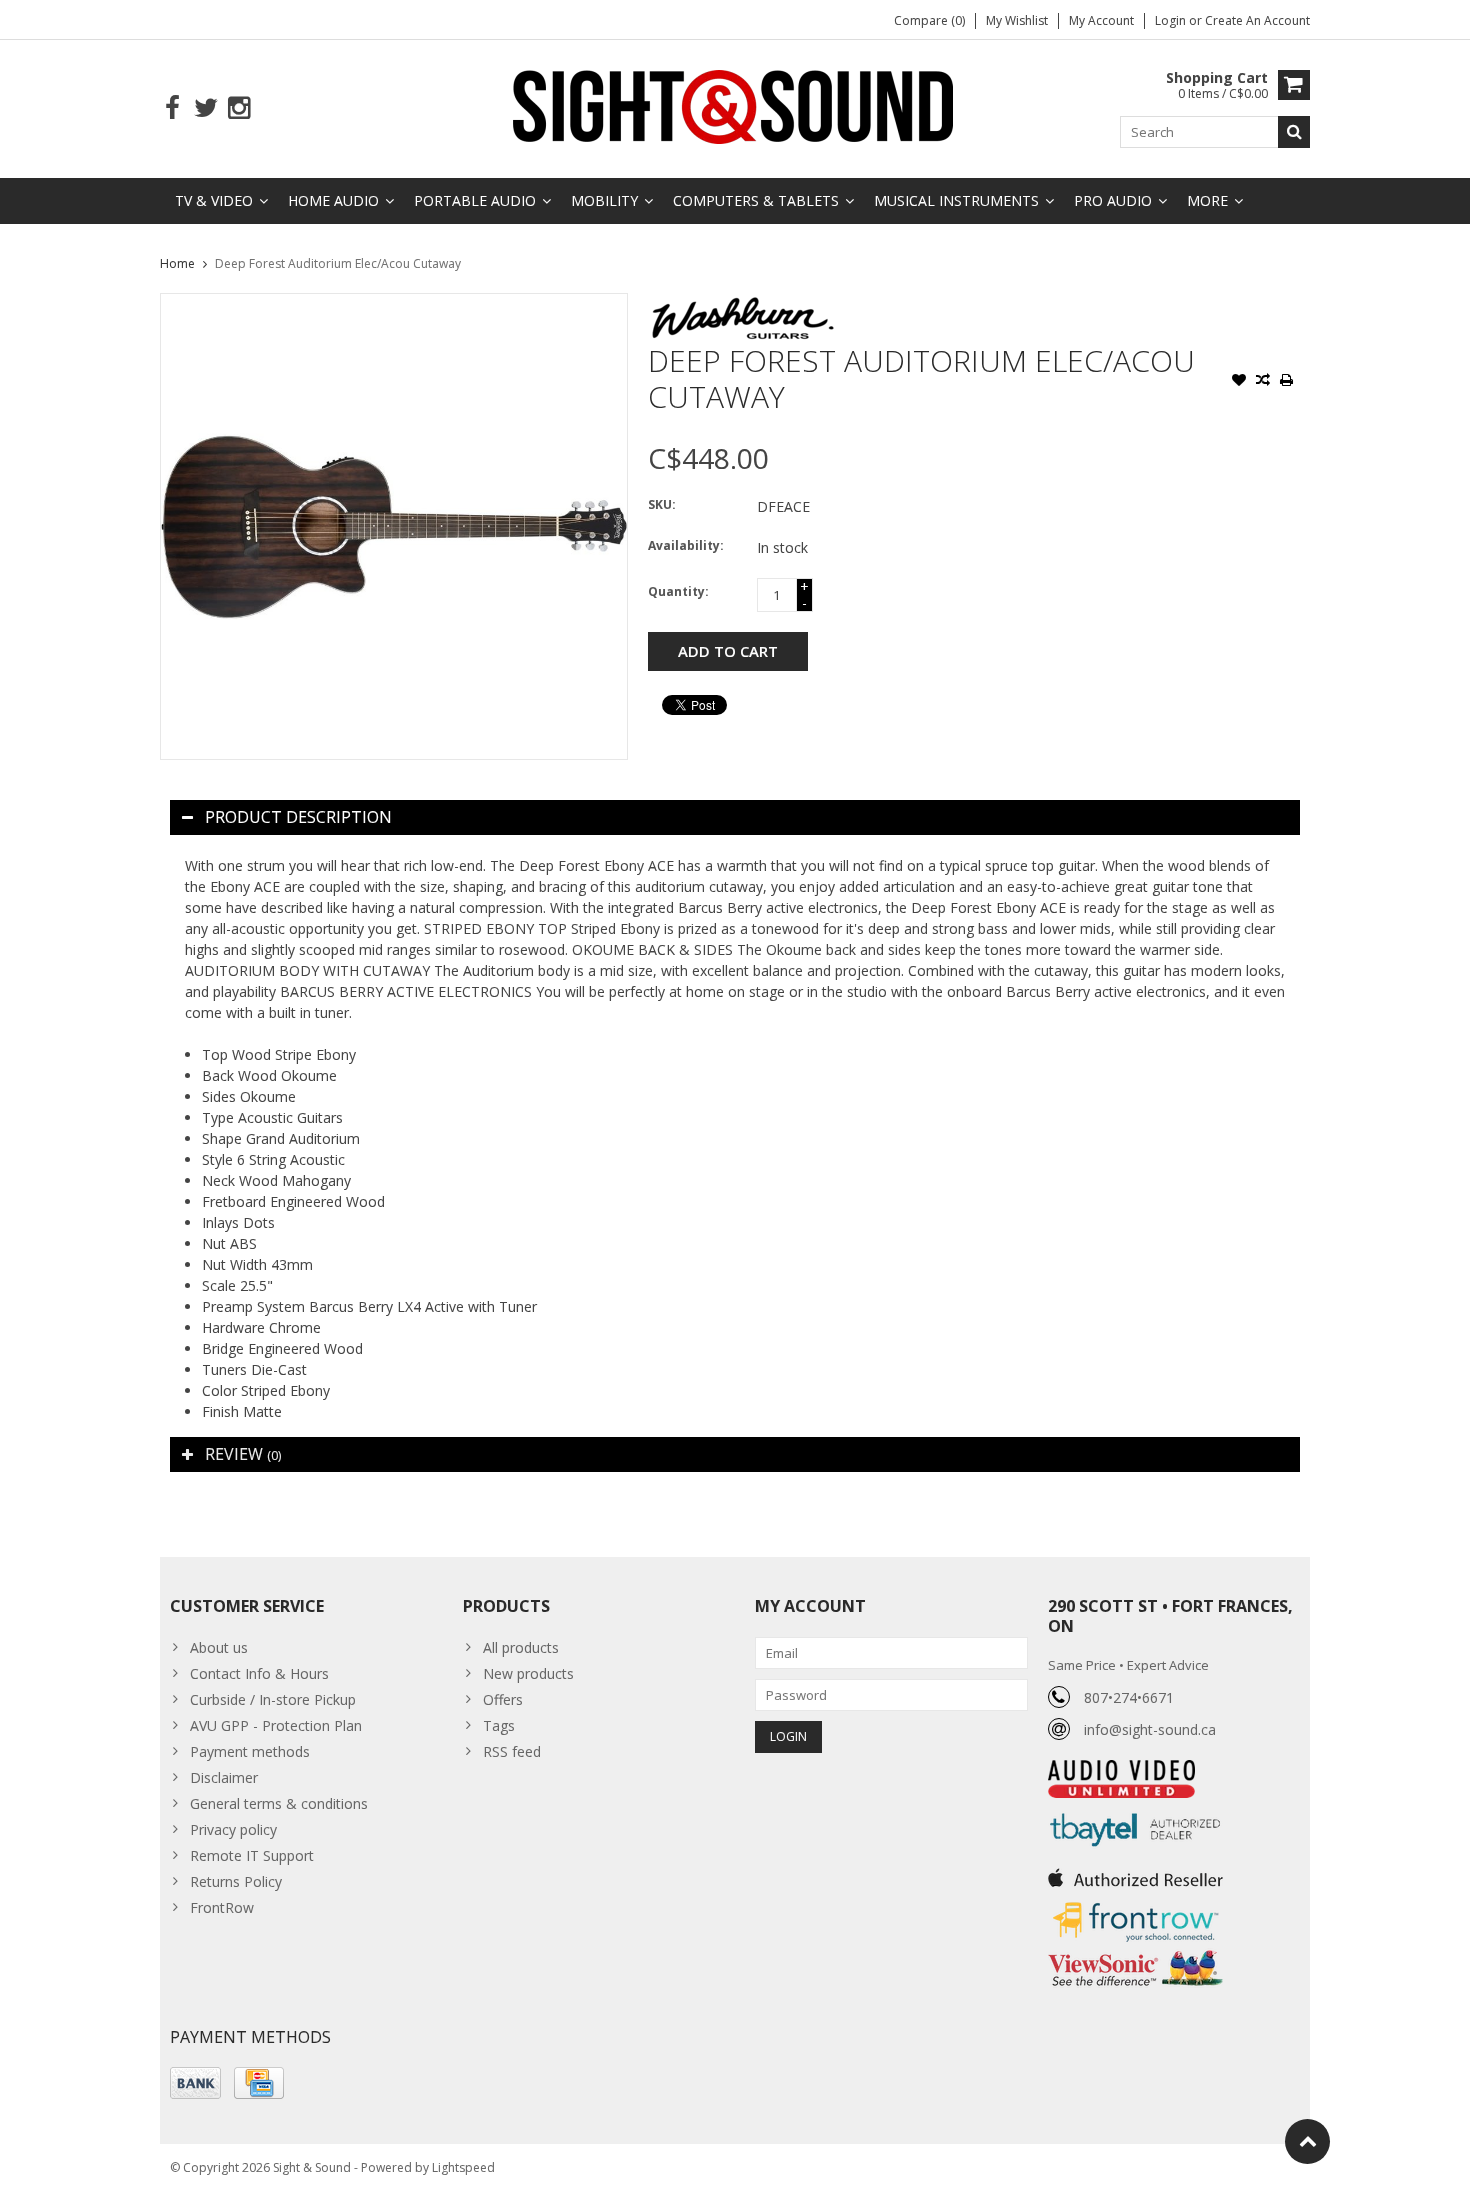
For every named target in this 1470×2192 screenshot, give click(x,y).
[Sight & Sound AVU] (735, 105)
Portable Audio (475, 200)
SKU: (662, 504)
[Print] (1287, 382)
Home (177, 263)
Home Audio (333, 200)
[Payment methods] (195, 2083)
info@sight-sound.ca (1150, 1729)
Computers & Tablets (756, 200)
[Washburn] (743, 303)
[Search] (1294, 132)
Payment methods (250, 1751)
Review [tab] (243, 1454)
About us (219, 1647)
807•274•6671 (1129, 1697)
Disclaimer (224, 1777)
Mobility (604, 200)
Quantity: (678, 591)
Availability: (686, 545)
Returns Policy (236, 1881)
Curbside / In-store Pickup (273, 1699)
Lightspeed (463, 2167)
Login (1172, 20)
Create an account (1257, 20)
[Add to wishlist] (1239, 382)
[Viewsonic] (1135, 1952)
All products (521, 1647)
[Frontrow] (1135, 1902)
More (1207, 200)
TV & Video (214, 200)
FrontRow (222, 1907)
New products (528, 1673)
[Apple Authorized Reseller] (1135, 1872)
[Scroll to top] (1307, 2141)
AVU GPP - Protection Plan (276, 1725)
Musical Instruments (956, 200)
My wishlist (1017, 20)
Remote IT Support (252, 1855)
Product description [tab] (298, 817)
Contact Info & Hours (259, 1673)
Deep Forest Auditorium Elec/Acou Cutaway (338, 263)
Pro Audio (1113, 200)
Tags (499, 1725)
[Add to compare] (1263, 382)
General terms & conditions (279, 1803)
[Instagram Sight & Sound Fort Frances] (238, 108)
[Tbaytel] (1135, 1808)
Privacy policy (233, 1829)
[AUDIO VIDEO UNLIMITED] (1121, 1770)
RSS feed (512, 1751)
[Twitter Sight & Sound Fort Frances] (205, 108)
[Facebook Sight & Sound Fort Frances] (172, 108)
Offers (503, 1699)
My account (1101, 20)
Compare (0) (929, 20)
